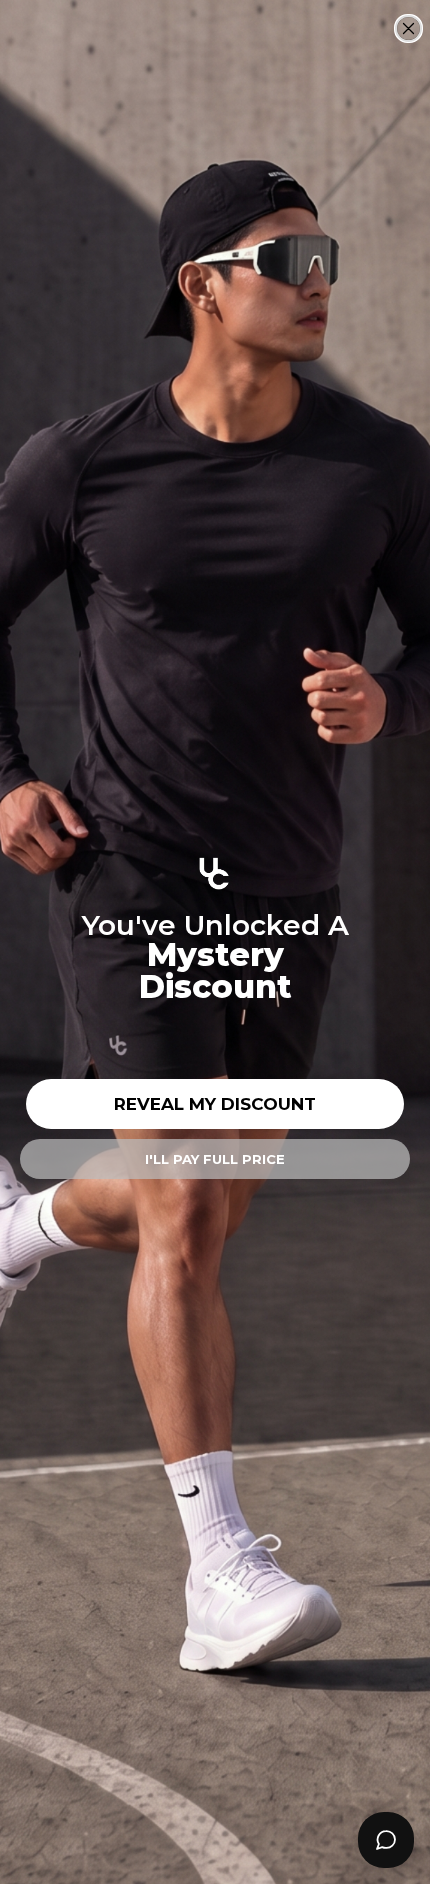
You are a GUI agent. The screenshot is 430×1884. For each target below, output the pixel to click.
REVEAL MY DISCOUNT (215, 1104)
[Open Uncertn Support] (386, 1840)
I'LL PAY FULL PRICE (215, 1159)
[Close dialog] (408, 28)
